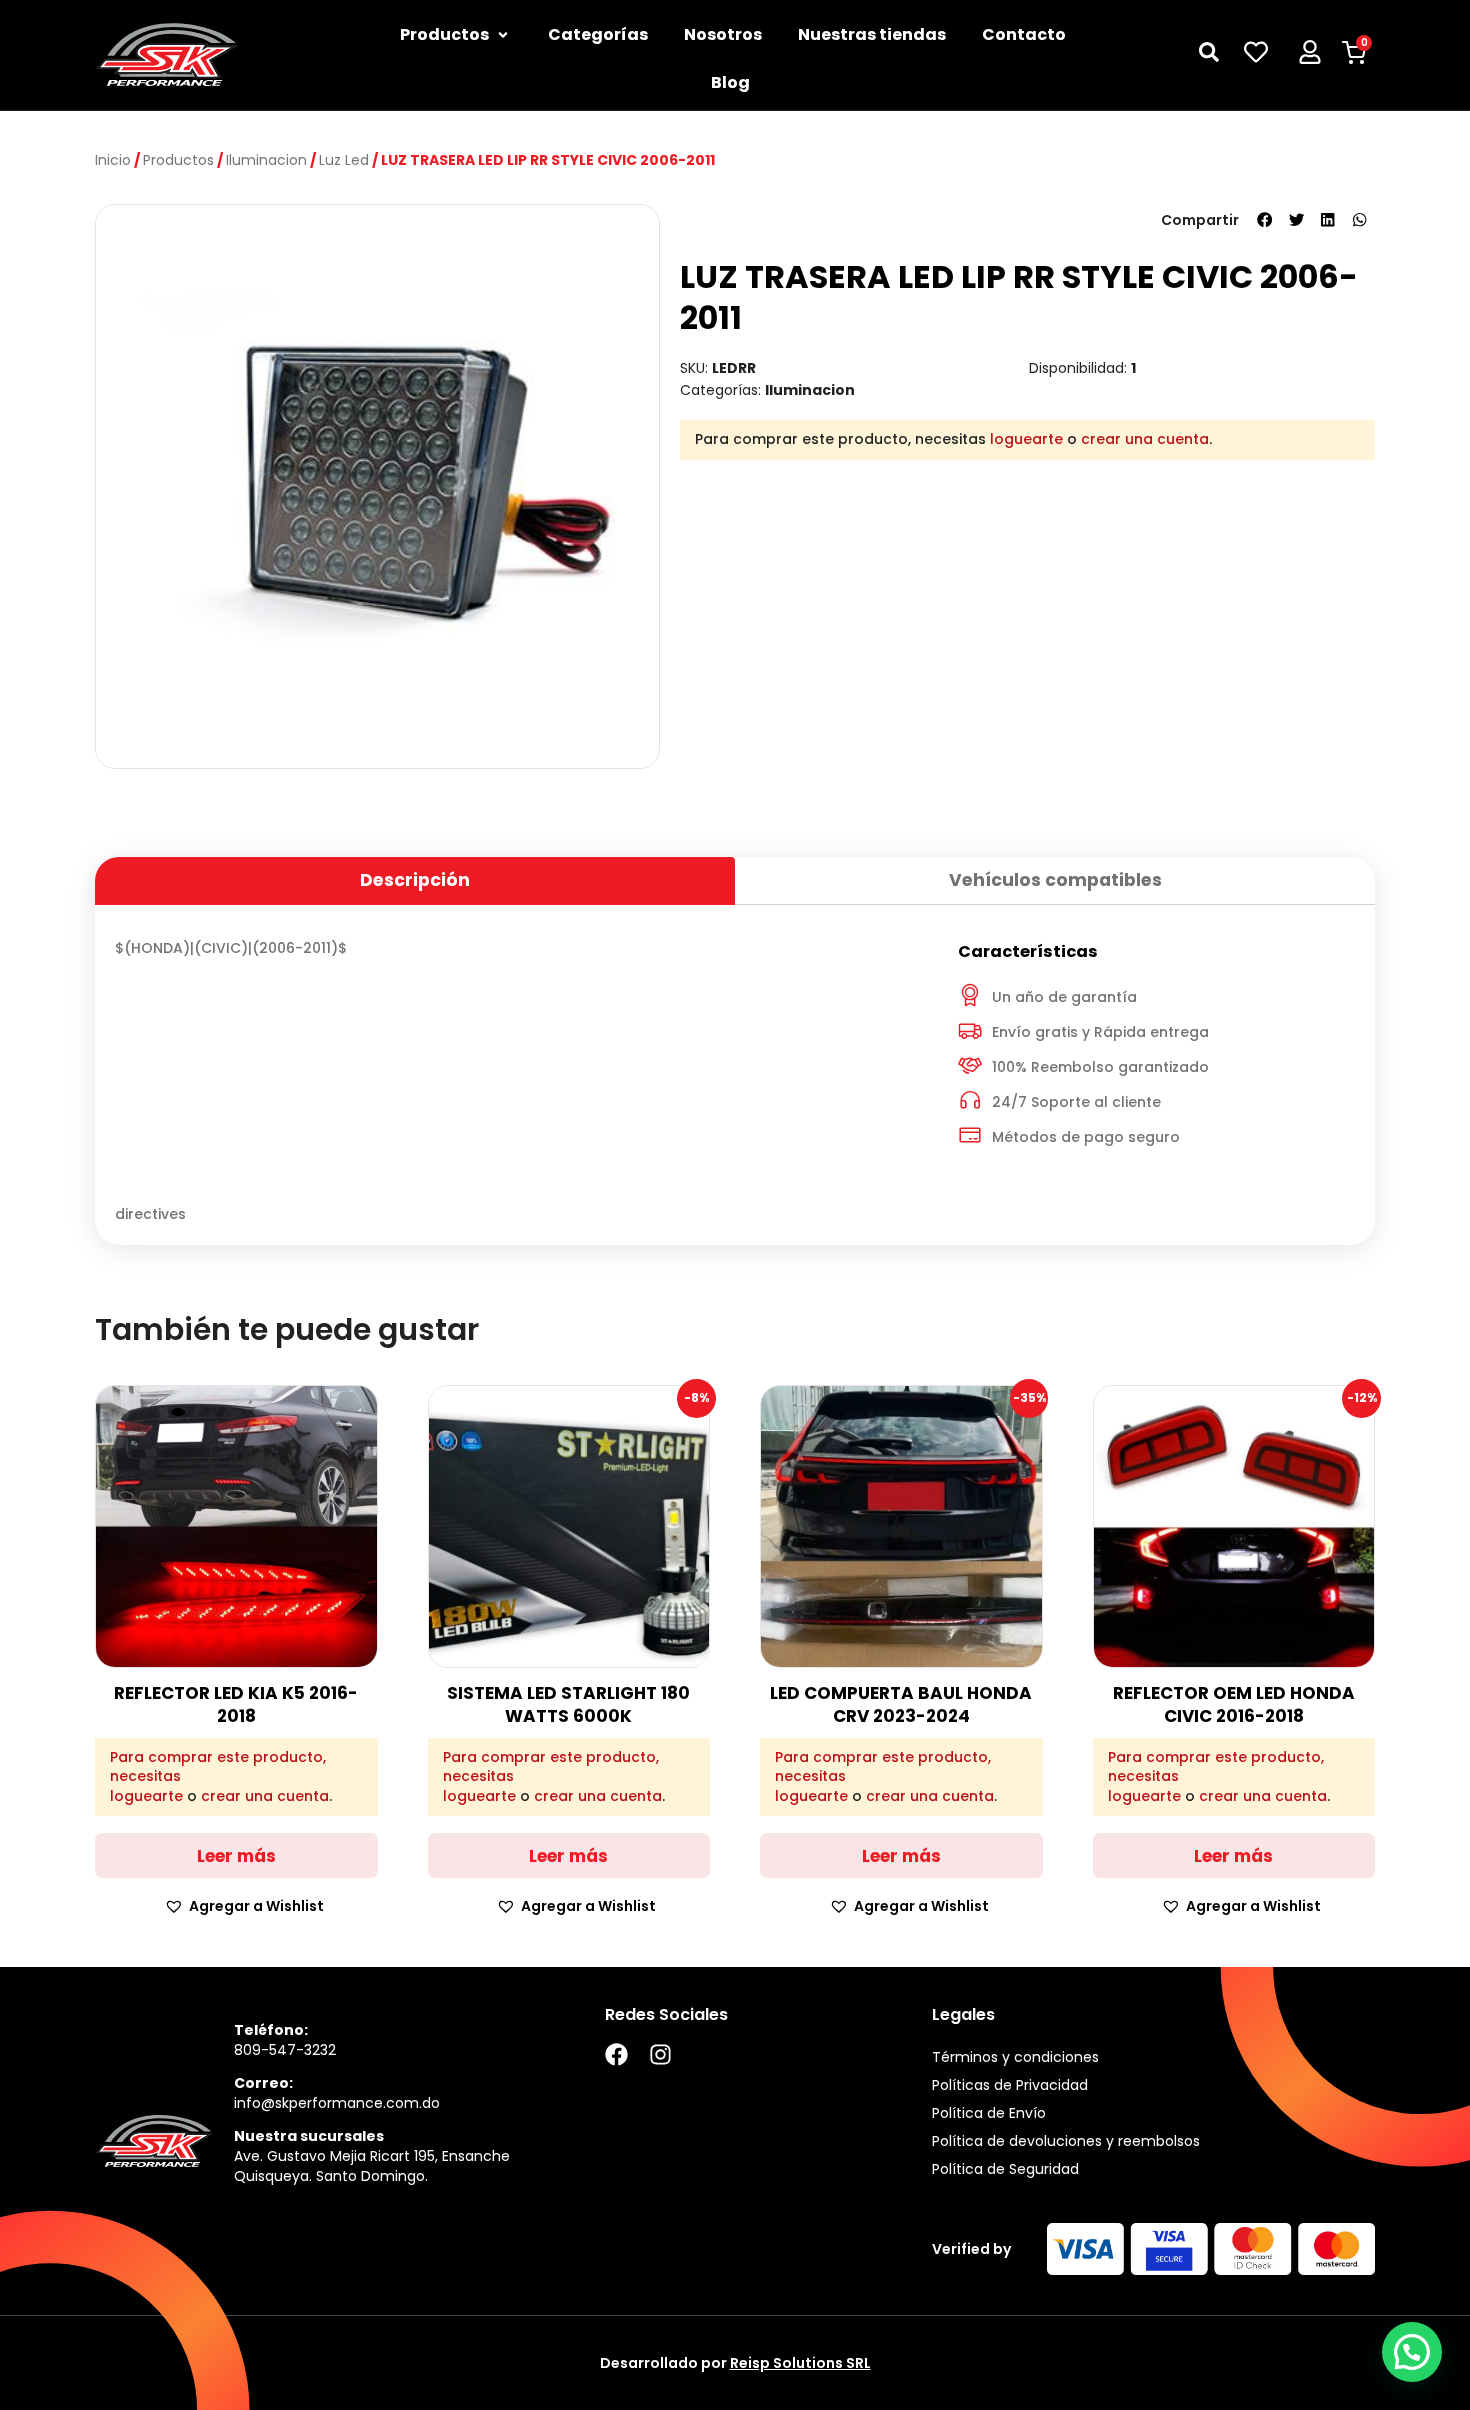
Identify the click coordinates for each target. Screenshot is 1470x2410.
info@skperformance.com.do (337, 2103)
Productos (178, 160)
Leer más (236, 1856)
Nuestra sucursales (309, 2136)
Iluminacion (266, 160)
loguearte (1026, 439)
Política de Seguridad (1005, 2169)
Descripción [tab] (415, 880)
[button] (1265, 220)
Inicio (113, 160)
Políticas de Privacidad (1010, 2085)
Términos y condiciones (1015, 2057)
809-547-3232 (285, 2050)
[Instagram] (660, 2054)
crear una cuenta (1145, 439)
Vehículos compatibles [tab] (1055, 880)
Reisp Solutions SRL (800, 2363)
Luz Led (344, 160)
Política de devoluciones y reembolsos (1066, 2141)
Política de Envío (989, 2113)
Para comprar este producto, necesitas (218, 1767)
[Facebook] (616, 2054)
